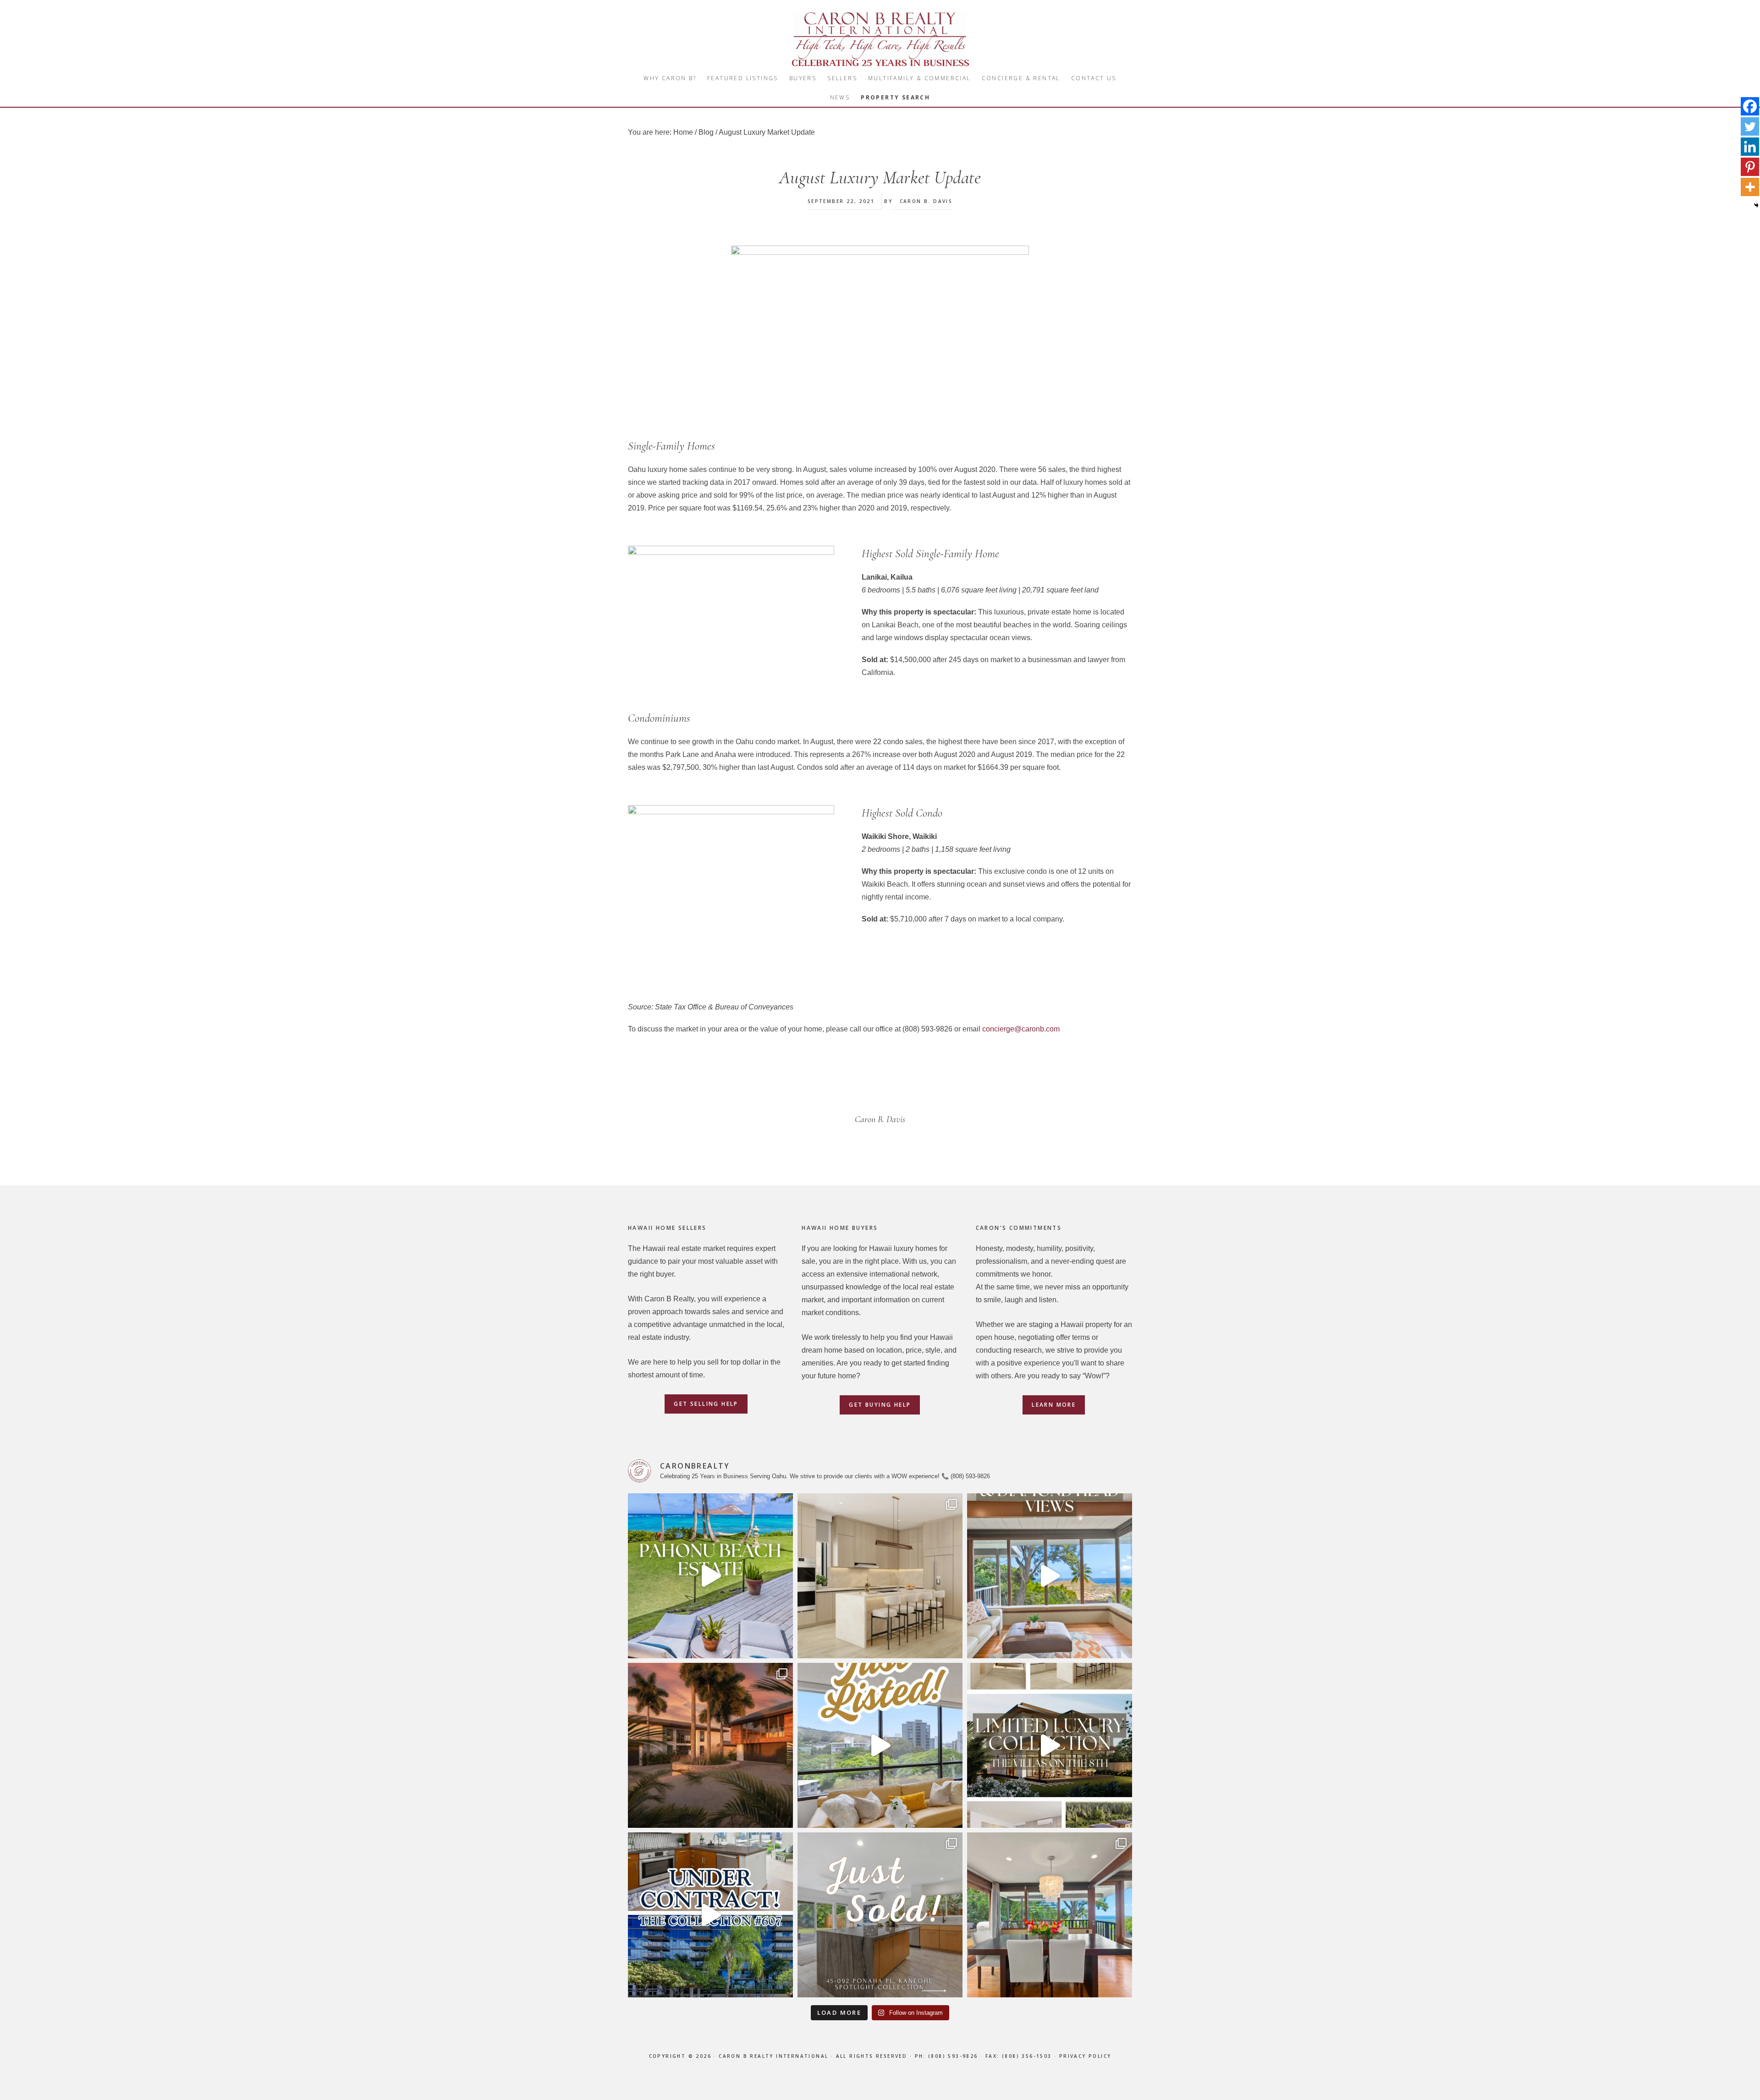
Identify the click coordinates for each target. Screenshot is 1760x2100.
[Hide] (1756, 205)
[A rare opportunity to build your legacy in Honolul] (710, 1745)
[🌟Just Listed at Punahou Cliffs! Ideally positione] (880, 1745)
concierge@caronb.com (1021, 1029)
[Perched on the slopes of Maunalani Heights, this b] (1050, 1915)
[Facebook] (1750, 106)
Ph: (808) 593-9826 (946, 2056)
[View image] (880, 335)
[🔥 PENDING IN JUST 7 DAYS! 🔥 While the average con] (710, 1915)
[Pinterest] (1750, 167)
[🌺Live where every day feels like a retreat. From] (710, 1576)
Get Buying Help (880, 1405)
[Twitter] (1750, 126)
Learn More (1054, 1405)
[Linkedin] (1750, 147)
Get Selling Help (706, 1404)
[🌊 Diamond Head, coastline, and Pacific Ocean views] (1050, 1576)
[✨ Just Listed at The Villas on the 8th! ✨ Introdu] (1050, 1745)
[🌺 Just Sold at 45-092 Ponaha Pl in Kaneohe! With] (880, 1915)
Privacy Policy (1085, 2056)
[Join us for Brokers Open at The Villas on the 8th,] (880, 1576)
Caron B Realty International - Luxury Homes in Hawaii (880, 39)
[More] (1750, 187)
